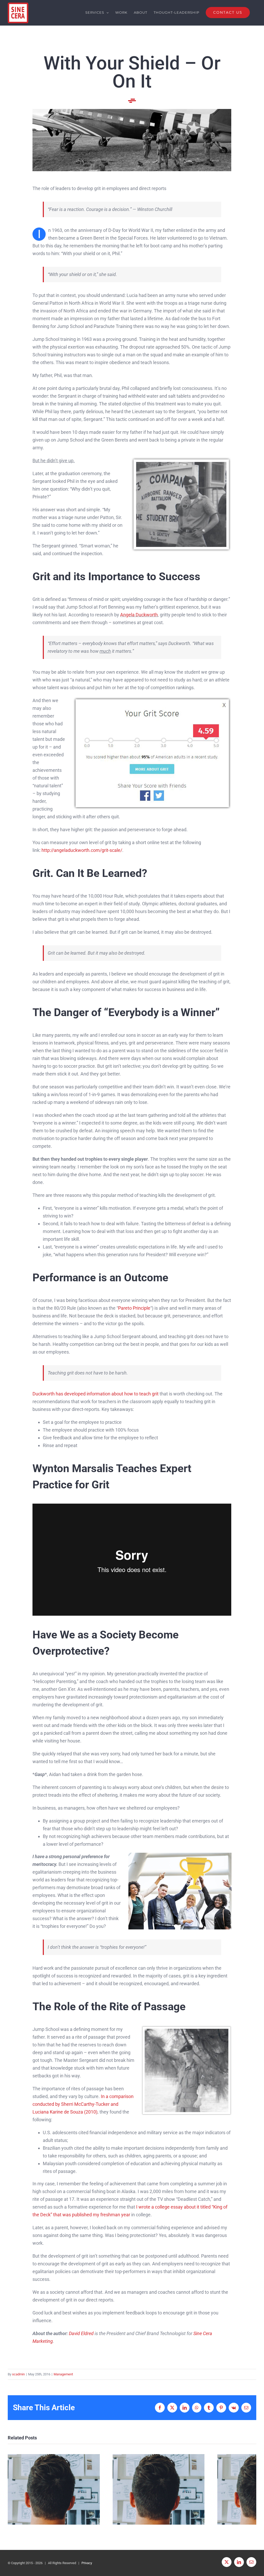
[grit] (152, 699)
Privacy (87, 2563)
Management (63, 2374)
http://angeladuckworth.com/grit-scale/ (82, 850)
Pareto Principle (134, 1308)
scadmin (18, 2374)
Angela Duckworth (139, 615)
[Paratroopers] (132, 111)
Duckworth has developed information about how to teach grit (96, 1394)
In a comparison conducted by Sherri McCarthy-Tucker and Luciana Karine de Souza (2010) (83, 2104)
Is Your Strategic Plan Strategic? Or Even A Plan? (54, 2489)
